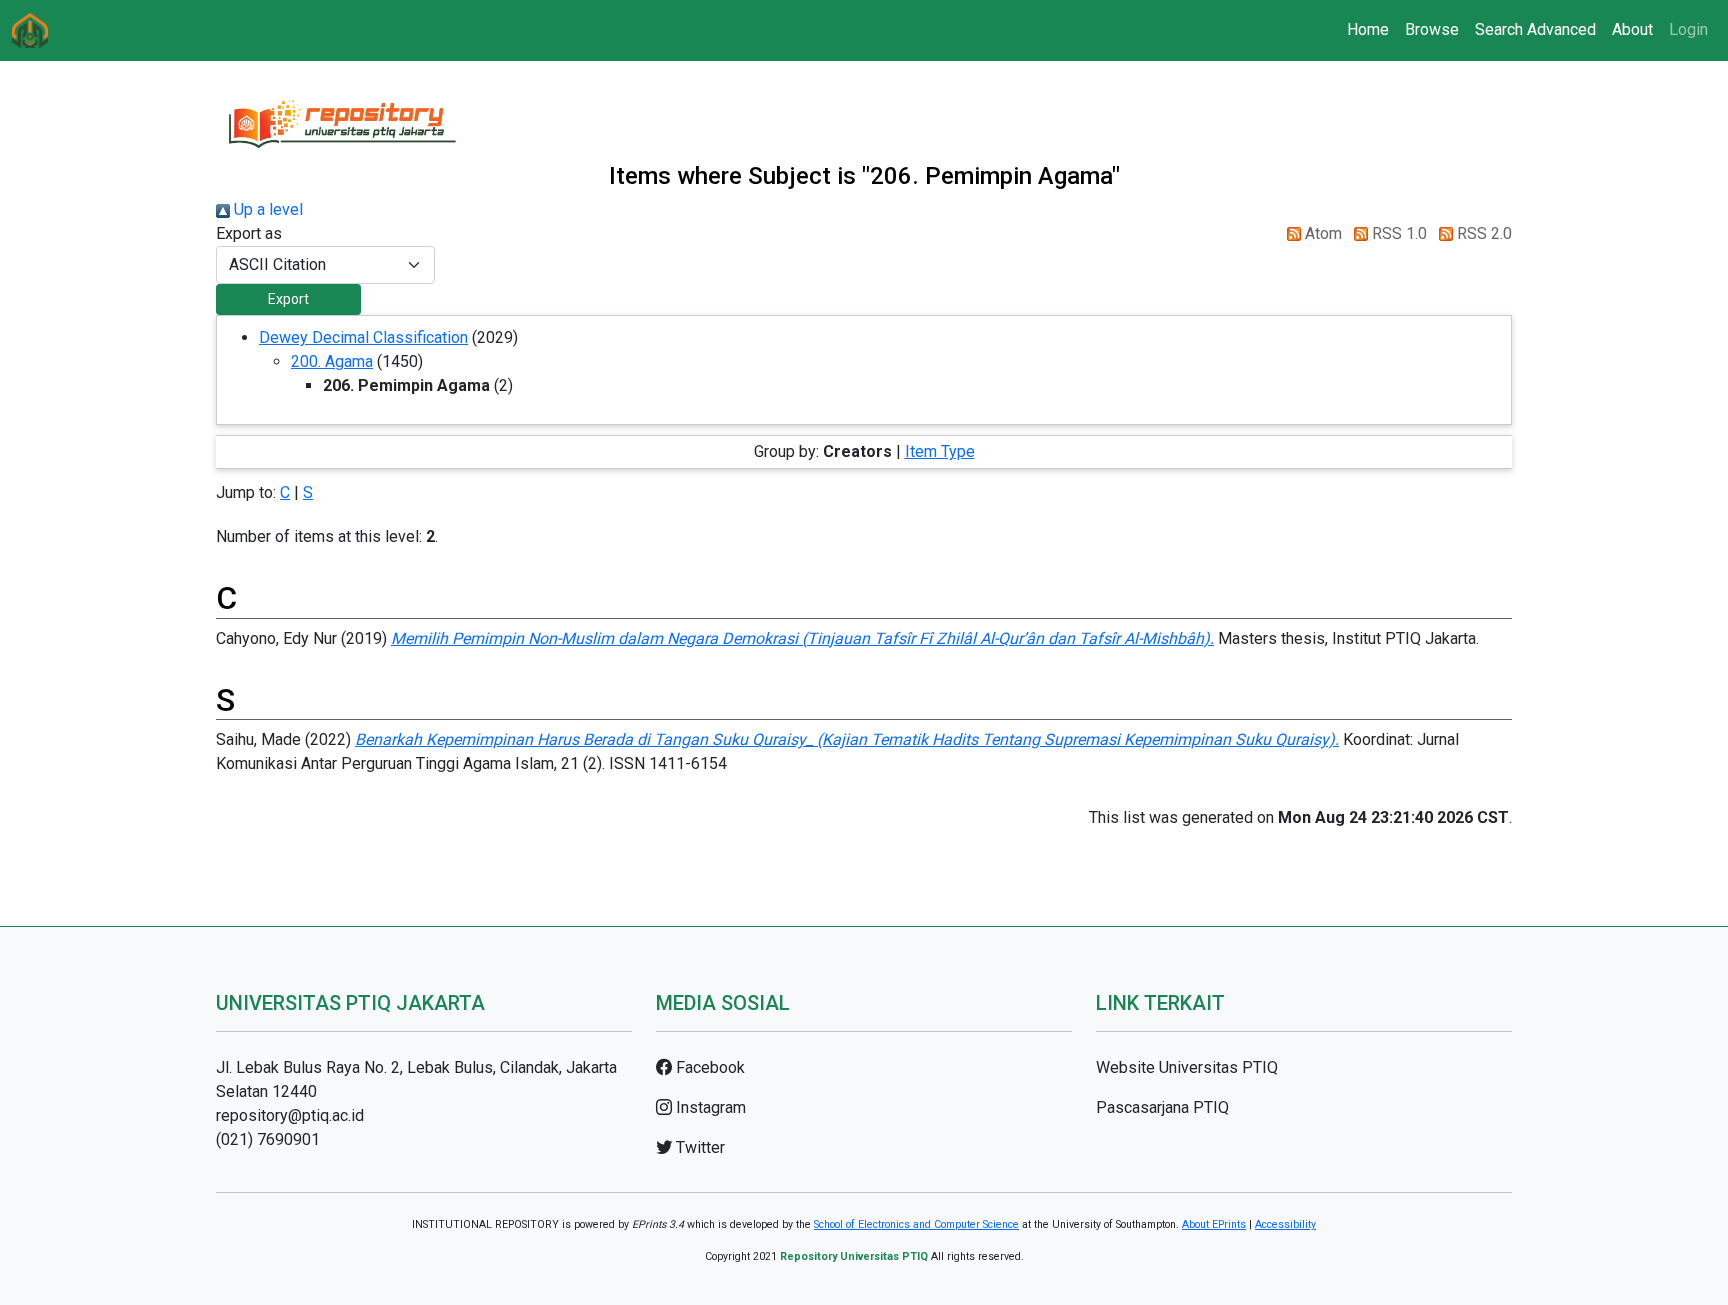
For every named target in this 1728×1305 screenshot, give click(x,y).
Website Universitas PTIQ (1187, 1067)
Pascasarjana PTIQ (1162, 1107)
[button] (288, 299)
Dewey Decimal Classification (363, 337)
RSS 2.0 (1482, 233)
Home (1368, 29)
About (1632, 29)
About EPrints (1214, 1224)
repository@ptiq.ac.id (290, 1115)
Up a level (266, 209)
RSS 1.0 (1397, 233)
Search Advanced (1535, 29)
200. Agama (332, 361)
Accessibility (1285, 1224)
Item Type (940, 451)
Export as (249, 233)
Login (1688, 29)
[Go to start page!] (30, 30)
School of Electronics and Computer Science (916, 1224)
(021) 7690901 (268, 1139)
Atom (1321, 233)
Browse (1432, 29)
